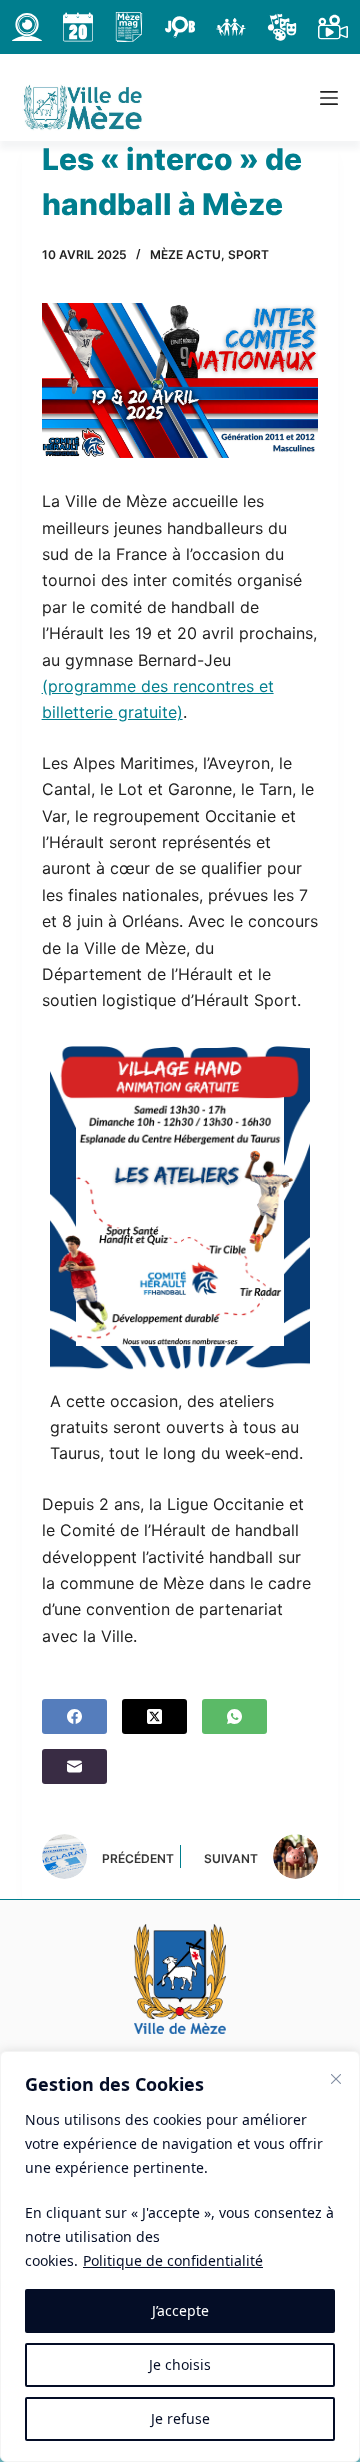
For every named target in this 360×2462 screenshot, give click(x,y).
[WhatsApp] (234, 1716)
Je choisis (180, 2364)
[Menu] (329, 98)
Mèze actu (185, 254)
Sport (248, 254)
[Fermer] (336, 2079)
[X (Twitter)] (154, 1716)
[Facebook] (74, 1716)
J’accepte (180, 2310)
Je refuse (180, 2418)
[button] (180, 1209)
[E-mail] (74, 1766)
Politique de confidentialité (173, 2260)
